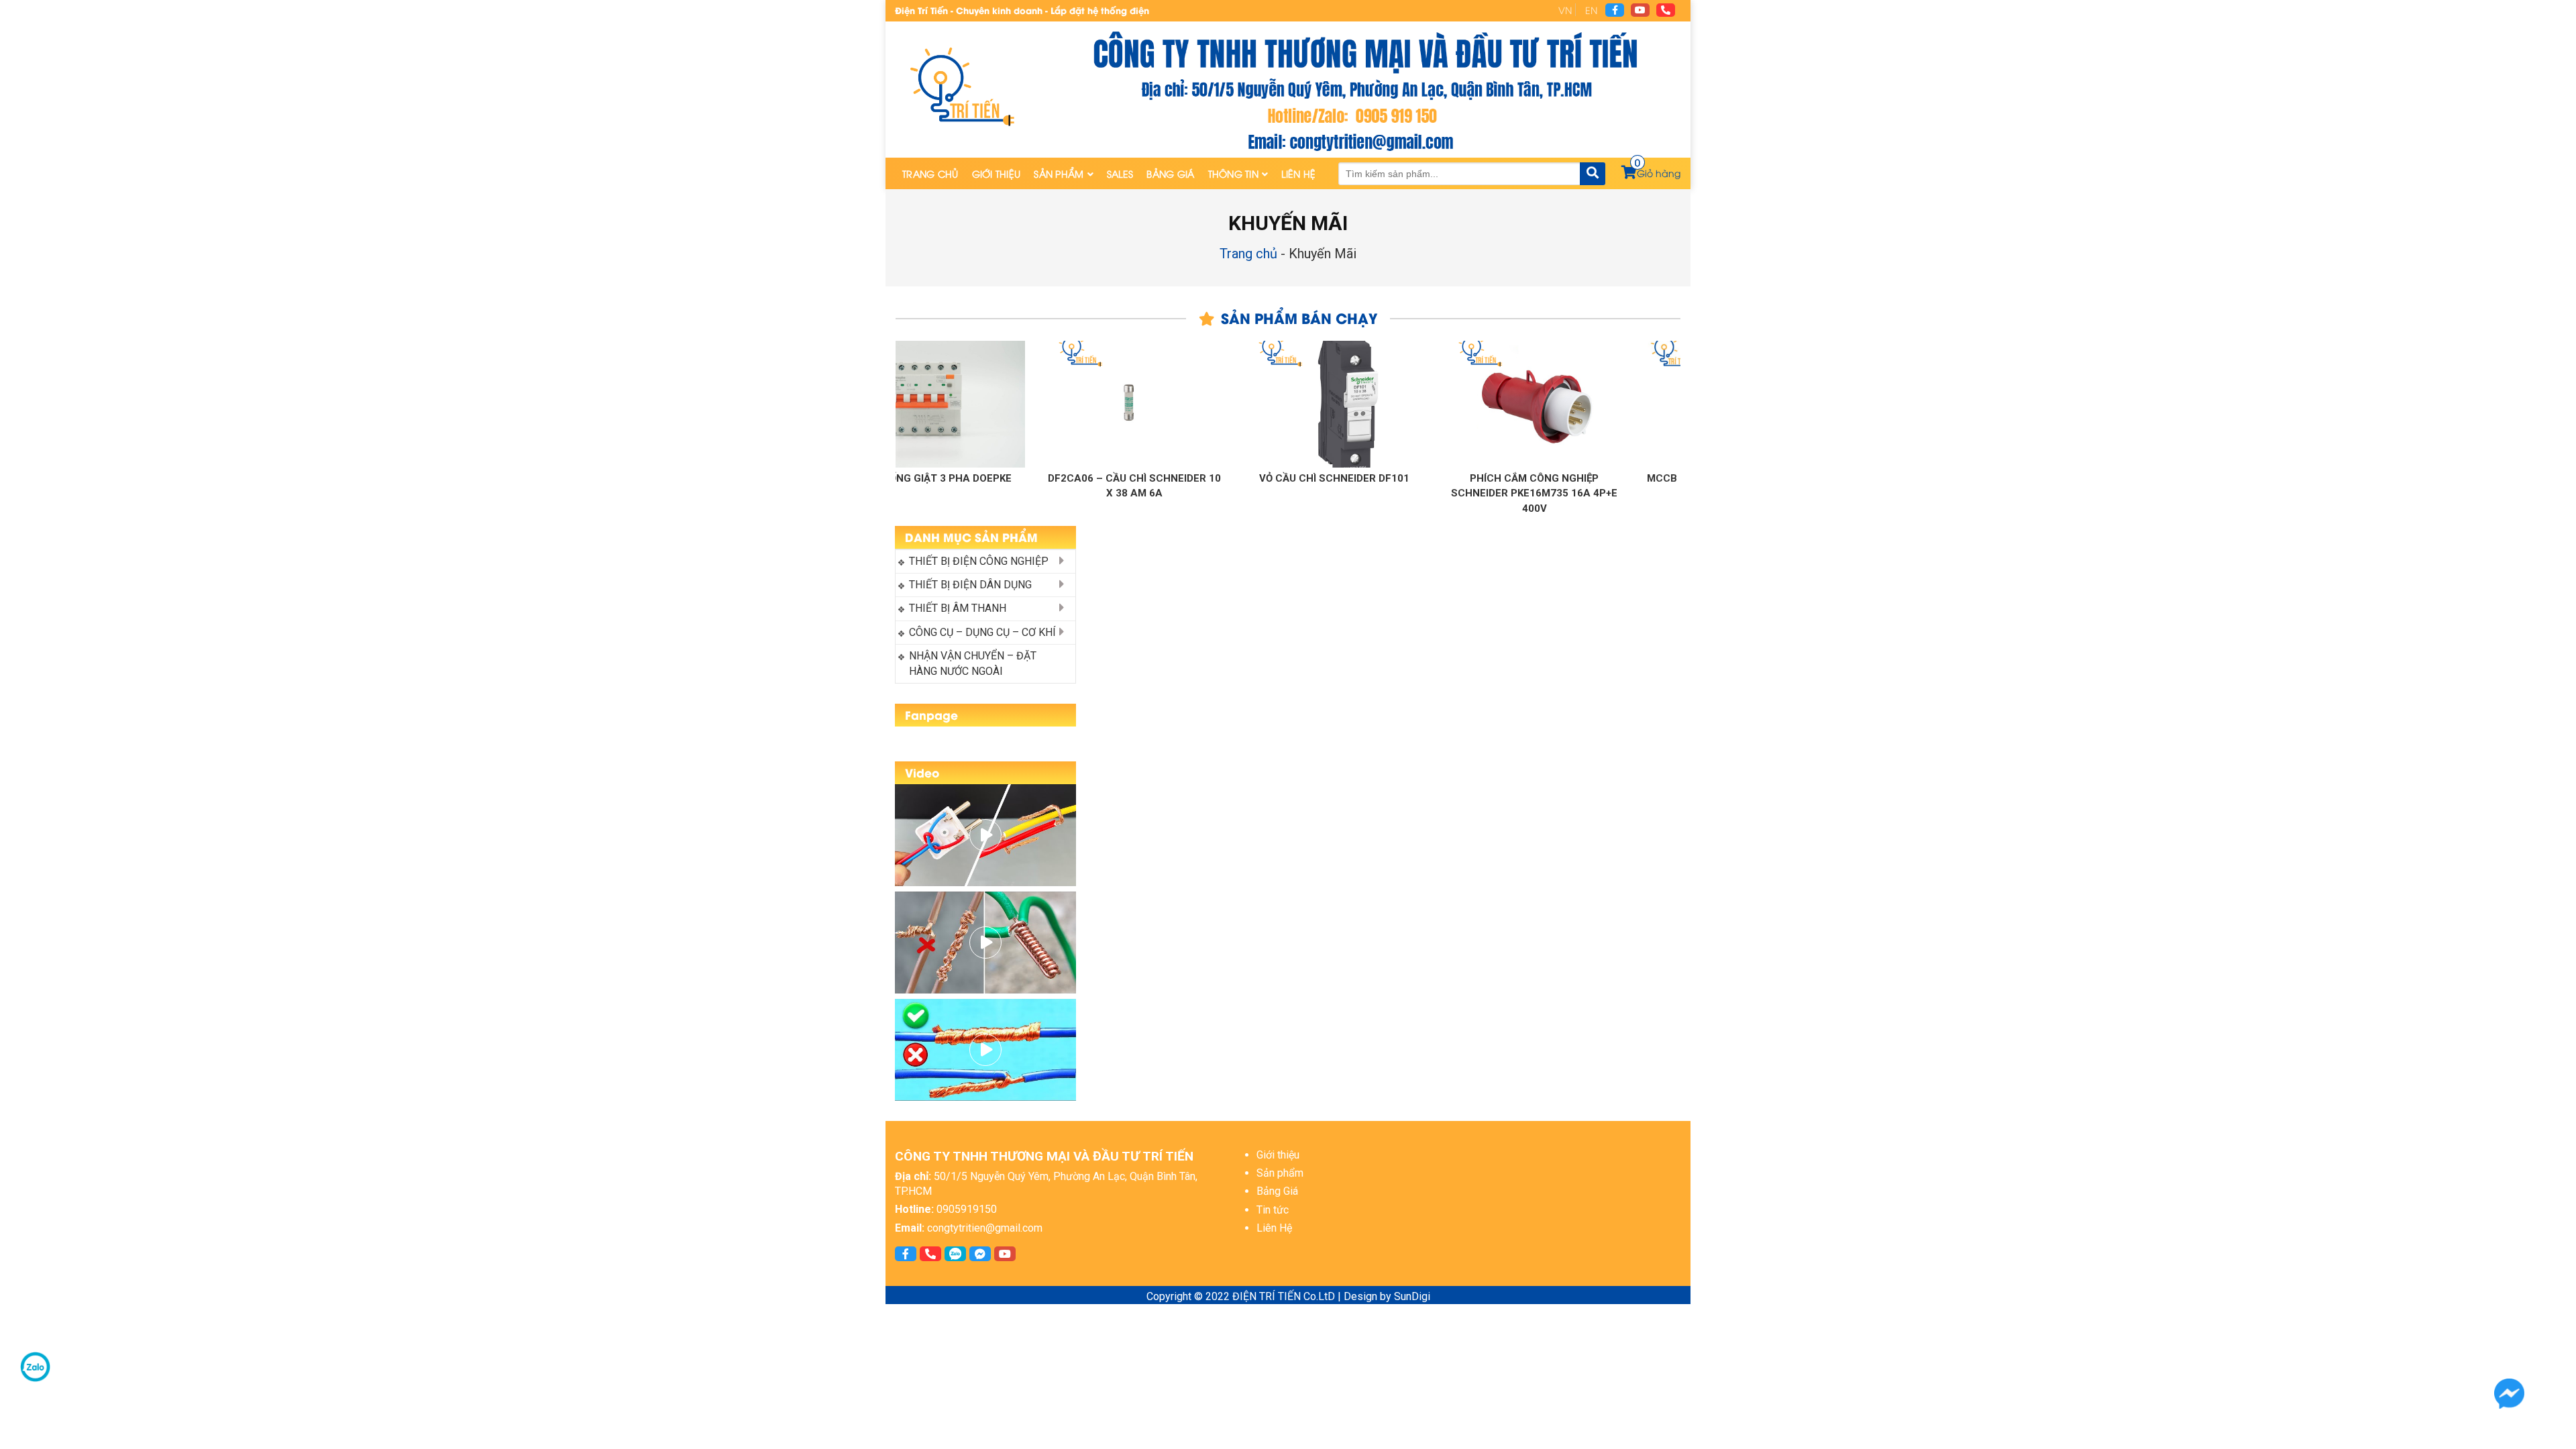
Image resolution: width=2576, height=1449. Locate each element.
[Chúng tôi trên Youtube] (1640, 10)
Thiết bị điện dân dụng (970, 585)
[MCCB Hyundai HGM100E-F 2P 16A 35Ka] (1646, 404)
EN (1591, 10)
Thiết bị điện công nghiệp (979, 561)
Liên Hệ (1298, 173)
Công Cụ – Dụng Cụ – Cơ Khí (982, 632)
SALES (1120, 173)
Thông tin (1234, 173)
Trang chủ (930, 173)
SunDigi (1412, 1296)
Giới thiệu (997, 173)
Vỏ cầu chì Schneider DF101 (1246, 478)
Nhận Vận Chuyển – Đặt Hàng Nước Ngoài (974, 663)
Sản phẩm (1059, 173)
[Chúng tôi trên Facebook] (1615, 10)
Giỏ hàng (1658, 173)
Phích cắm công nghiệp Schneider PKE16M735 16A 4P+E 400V (1446, 493)
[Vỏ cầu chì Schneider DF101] (1246, 404)
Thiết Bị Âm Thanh (958, 608)
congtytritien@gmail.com (985, 1228)
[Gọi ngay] (1666, 10)
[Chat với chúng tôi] (2509, 1394)
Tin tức (1273, 1210)
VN (1565, 10)
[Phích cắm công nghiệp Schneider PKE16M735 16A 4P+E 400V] (1446, 404)
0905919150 (967, 1209)
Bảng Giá (1170, 173)
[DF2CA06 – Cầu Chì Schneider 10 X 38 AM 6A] (1046, 404)
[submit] (1593, 174)
